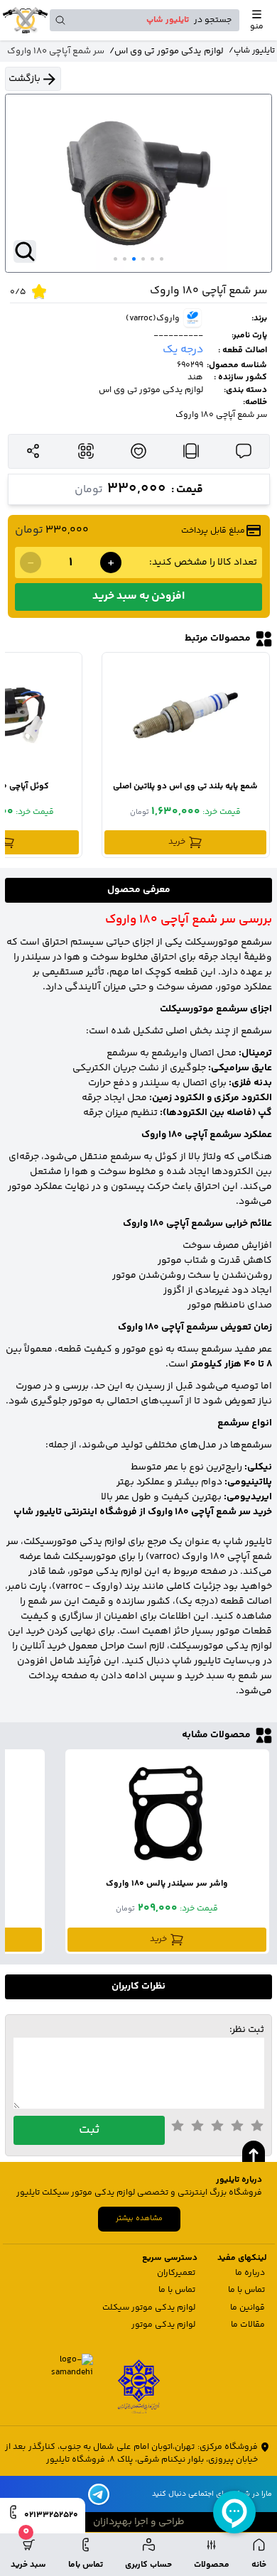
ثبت (89, 2130)
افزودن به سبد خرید (138, 596)
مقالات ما (248, 2325)
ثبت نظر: (247, 2030)
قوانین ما (248, 2308)
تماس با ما (246, 2290)
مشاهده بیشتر (139, 2218)
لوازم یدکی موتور (163, 2325)
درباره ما (250, 2273)
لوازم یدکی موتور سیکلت (149, 2308)
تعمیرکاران (176, 2273)
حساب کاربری (148, 2565)
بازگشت (25, 79)
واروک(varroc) (153, 319)
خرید (177, 842)
